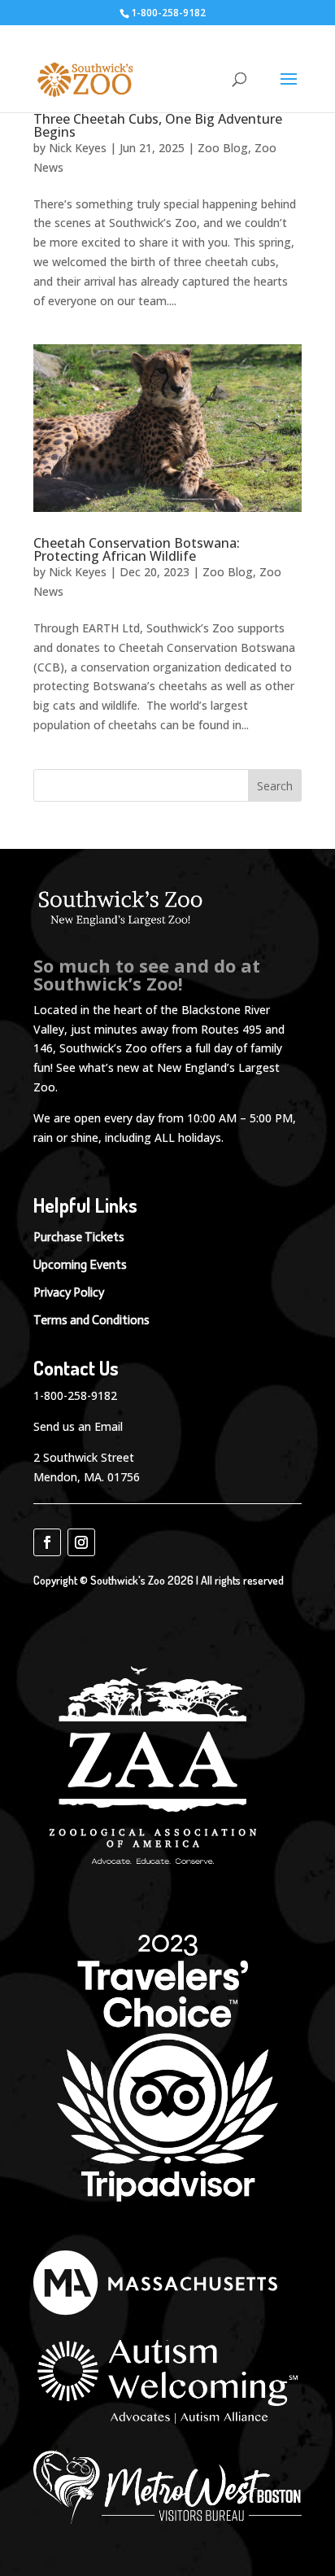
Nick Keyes (78, 148)
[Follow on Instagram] (81, 1542)
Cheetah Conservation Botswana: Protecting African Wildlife (137, 549)
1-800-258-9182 (75, 1395)
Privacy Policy (69, 1292)
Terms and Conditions (91, 1320)
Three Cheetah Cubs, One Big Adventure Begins (158, 125)
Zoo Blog (223, 148)
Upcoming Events (80, 1265)
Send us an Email (78, 1426)
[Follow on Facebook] (47, 1542)
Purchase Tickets (79, 1237)
